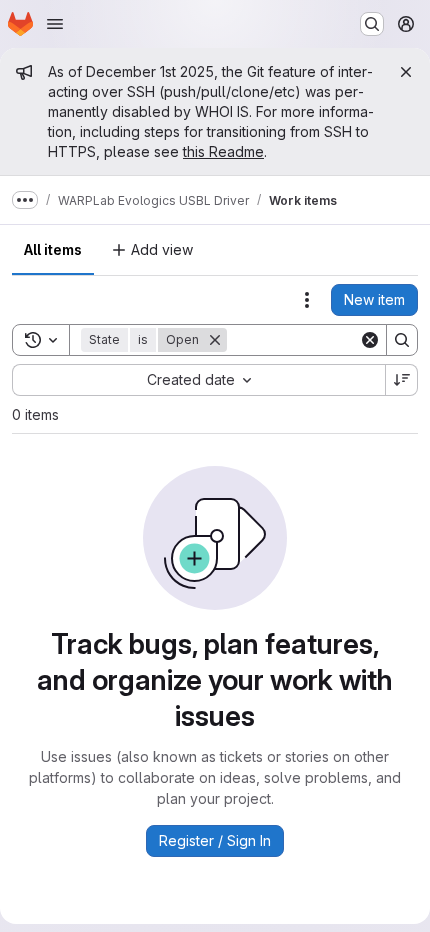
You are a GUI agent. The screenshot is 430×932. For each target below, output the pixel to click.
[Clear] (370, 340)
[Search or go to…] (372, 24)
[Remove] (215, 340)
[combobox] (198, 380)
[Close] (406, 72)
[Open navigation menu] (55, 24)
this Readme (223, 151)
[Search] (402, 340)
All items (53, 249)
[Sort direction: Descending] (402, 380)
